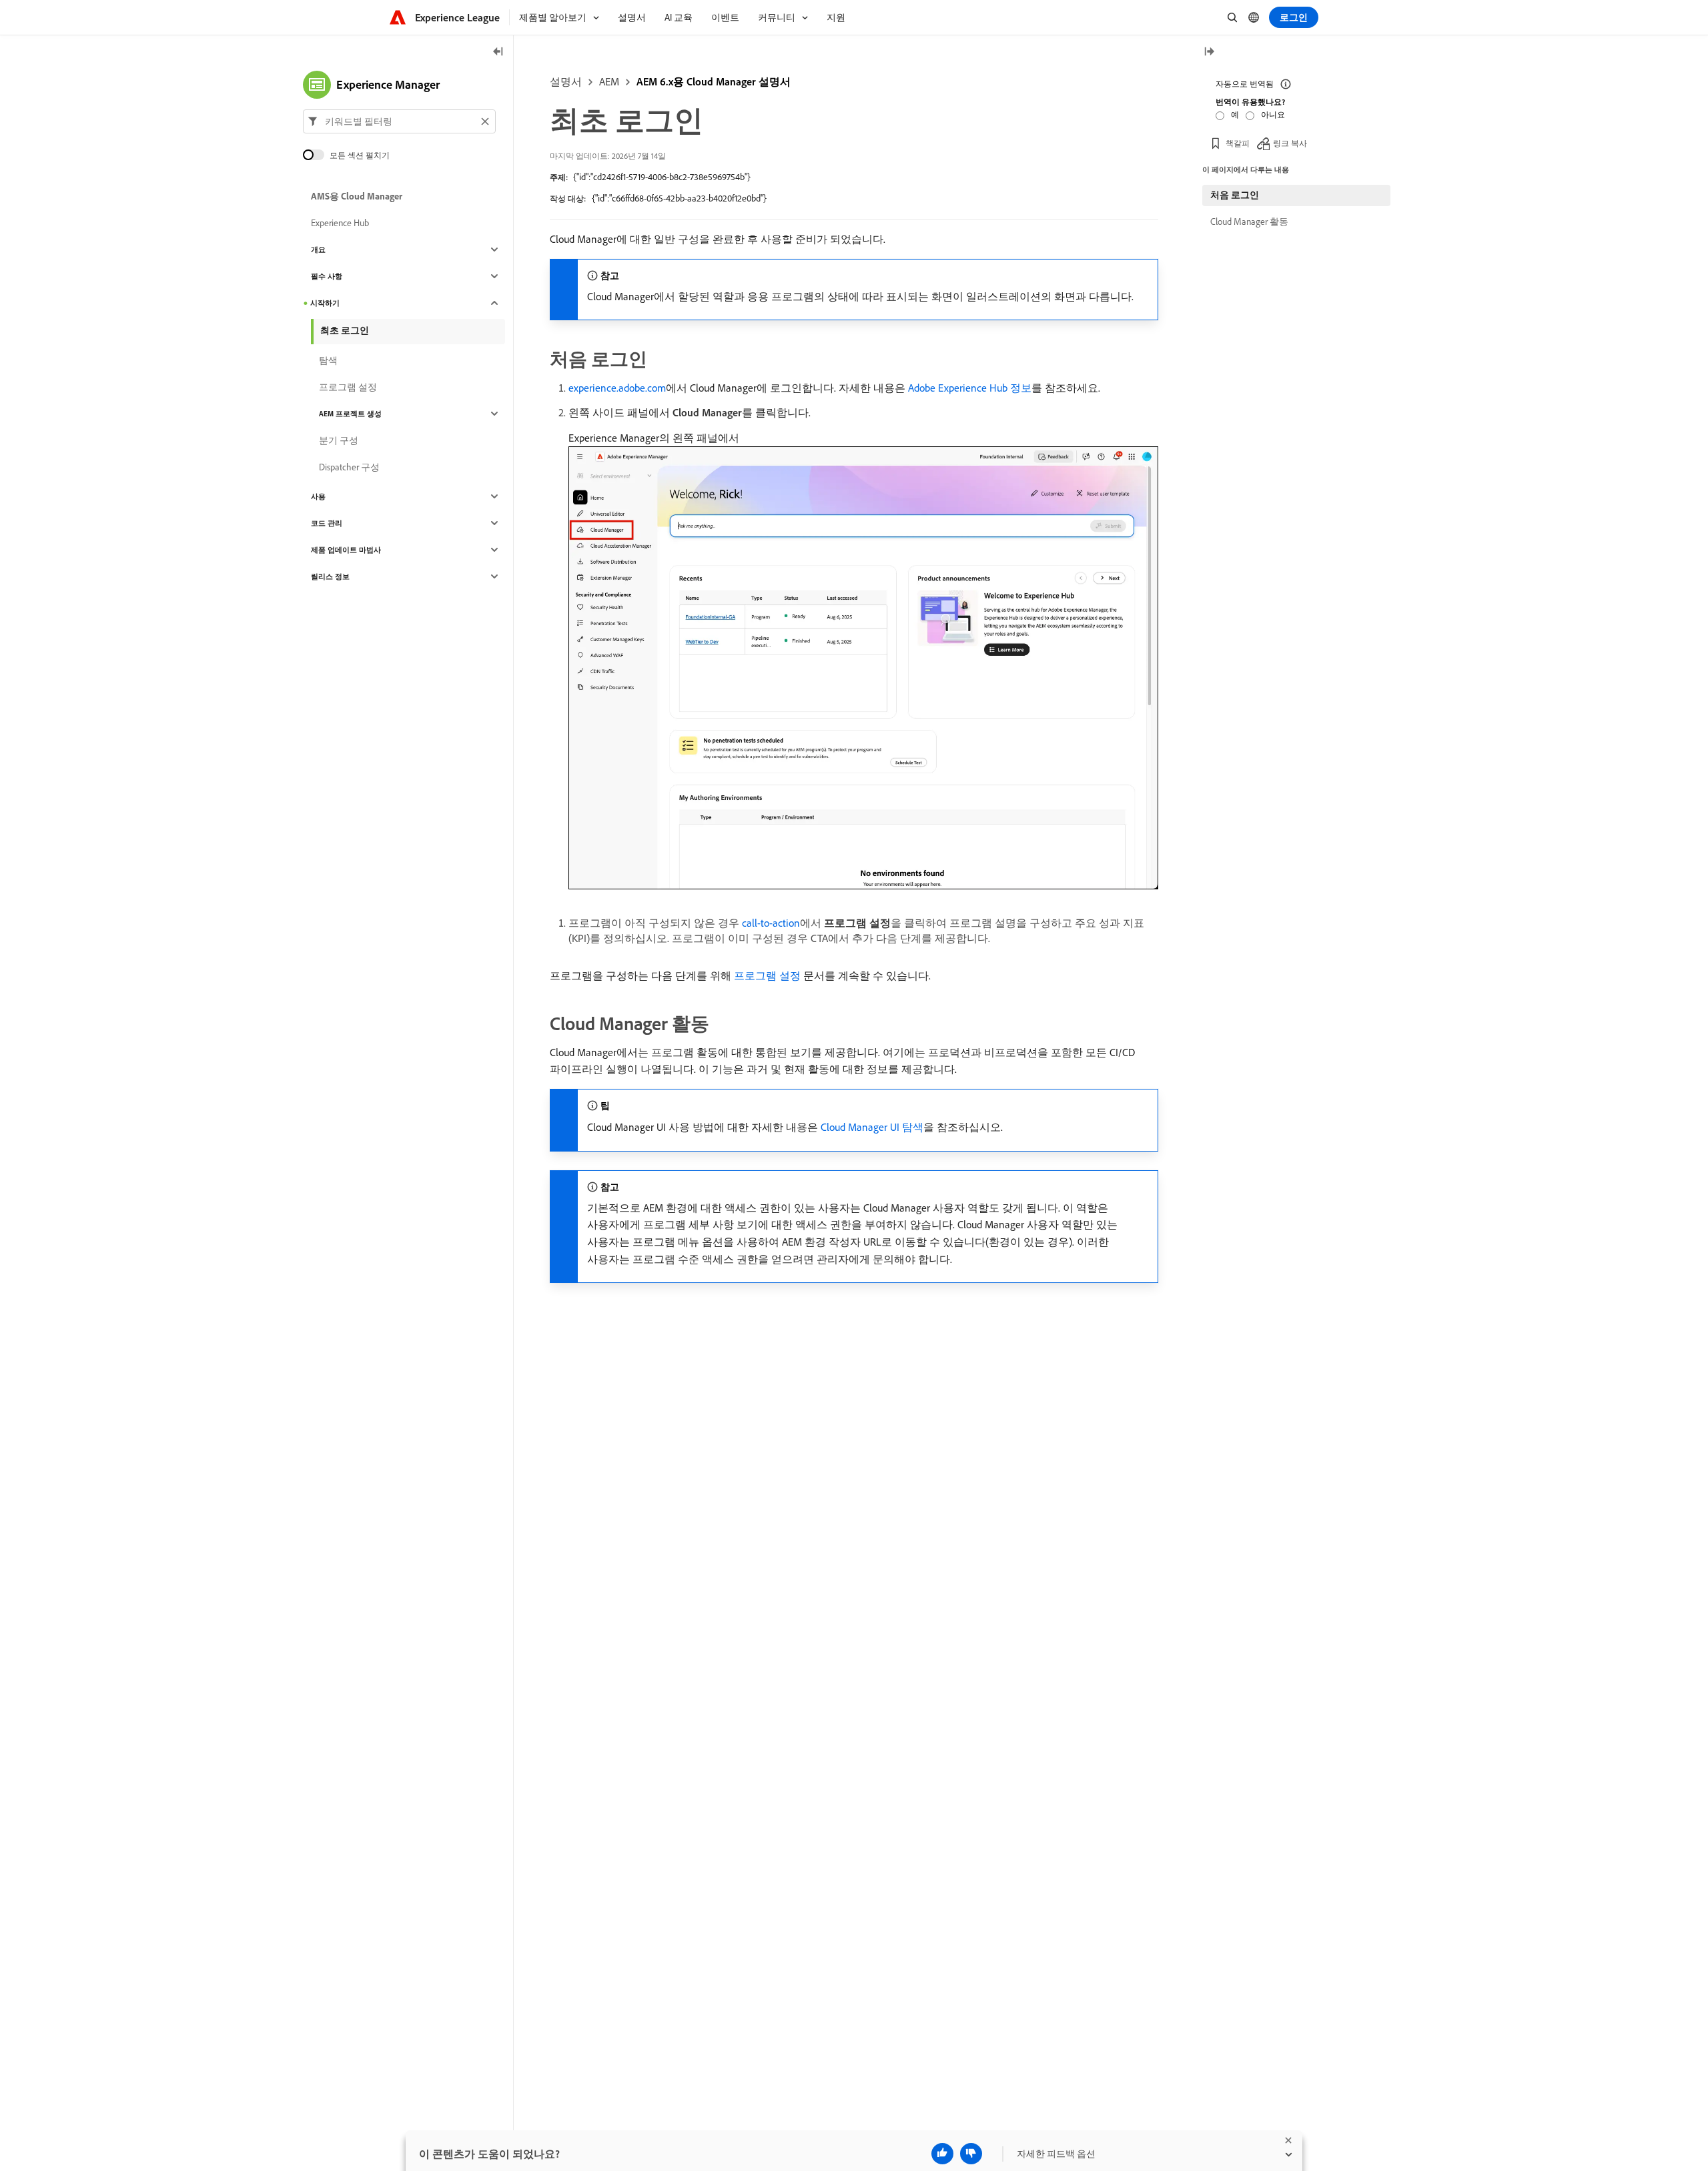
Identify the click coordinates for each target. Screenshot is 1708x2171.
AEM (609, 81)
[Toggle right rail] (1209, 52)
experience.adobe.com (617, 388)
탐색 (328, 360)
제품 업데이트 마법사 (346, 550)
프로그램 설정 (767, 975)
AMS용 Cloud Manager (357, 196)
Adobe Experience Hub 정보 (970, 388)
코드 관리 (327, 523)
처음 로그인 (1235, 195)
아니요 (1273, 114)
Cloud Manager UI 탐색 (872, 1127)
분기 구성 (339, 440)
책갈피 (1238, 143)
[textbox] (399, 121)
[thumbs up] (942, 2154)
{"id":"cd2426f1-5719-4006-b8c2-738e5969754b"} (662, 177)
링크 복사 (1290, 143)
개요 (318, 250)
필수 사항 (327, 276)
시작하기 (325, 303)
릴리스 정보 (330, 576)
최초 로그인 (345, 330)
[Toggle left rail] (498, 52)
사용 (318, 496)
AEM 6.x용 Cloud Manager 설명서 (714, 81)
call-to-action (771, 923)
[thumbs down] (971, 2154)
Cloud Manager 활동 (1249, 222)
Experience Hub (340, 223)
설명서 (566, 81)
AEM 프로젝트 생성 (350, 414)
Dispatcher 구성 (349, 467)
